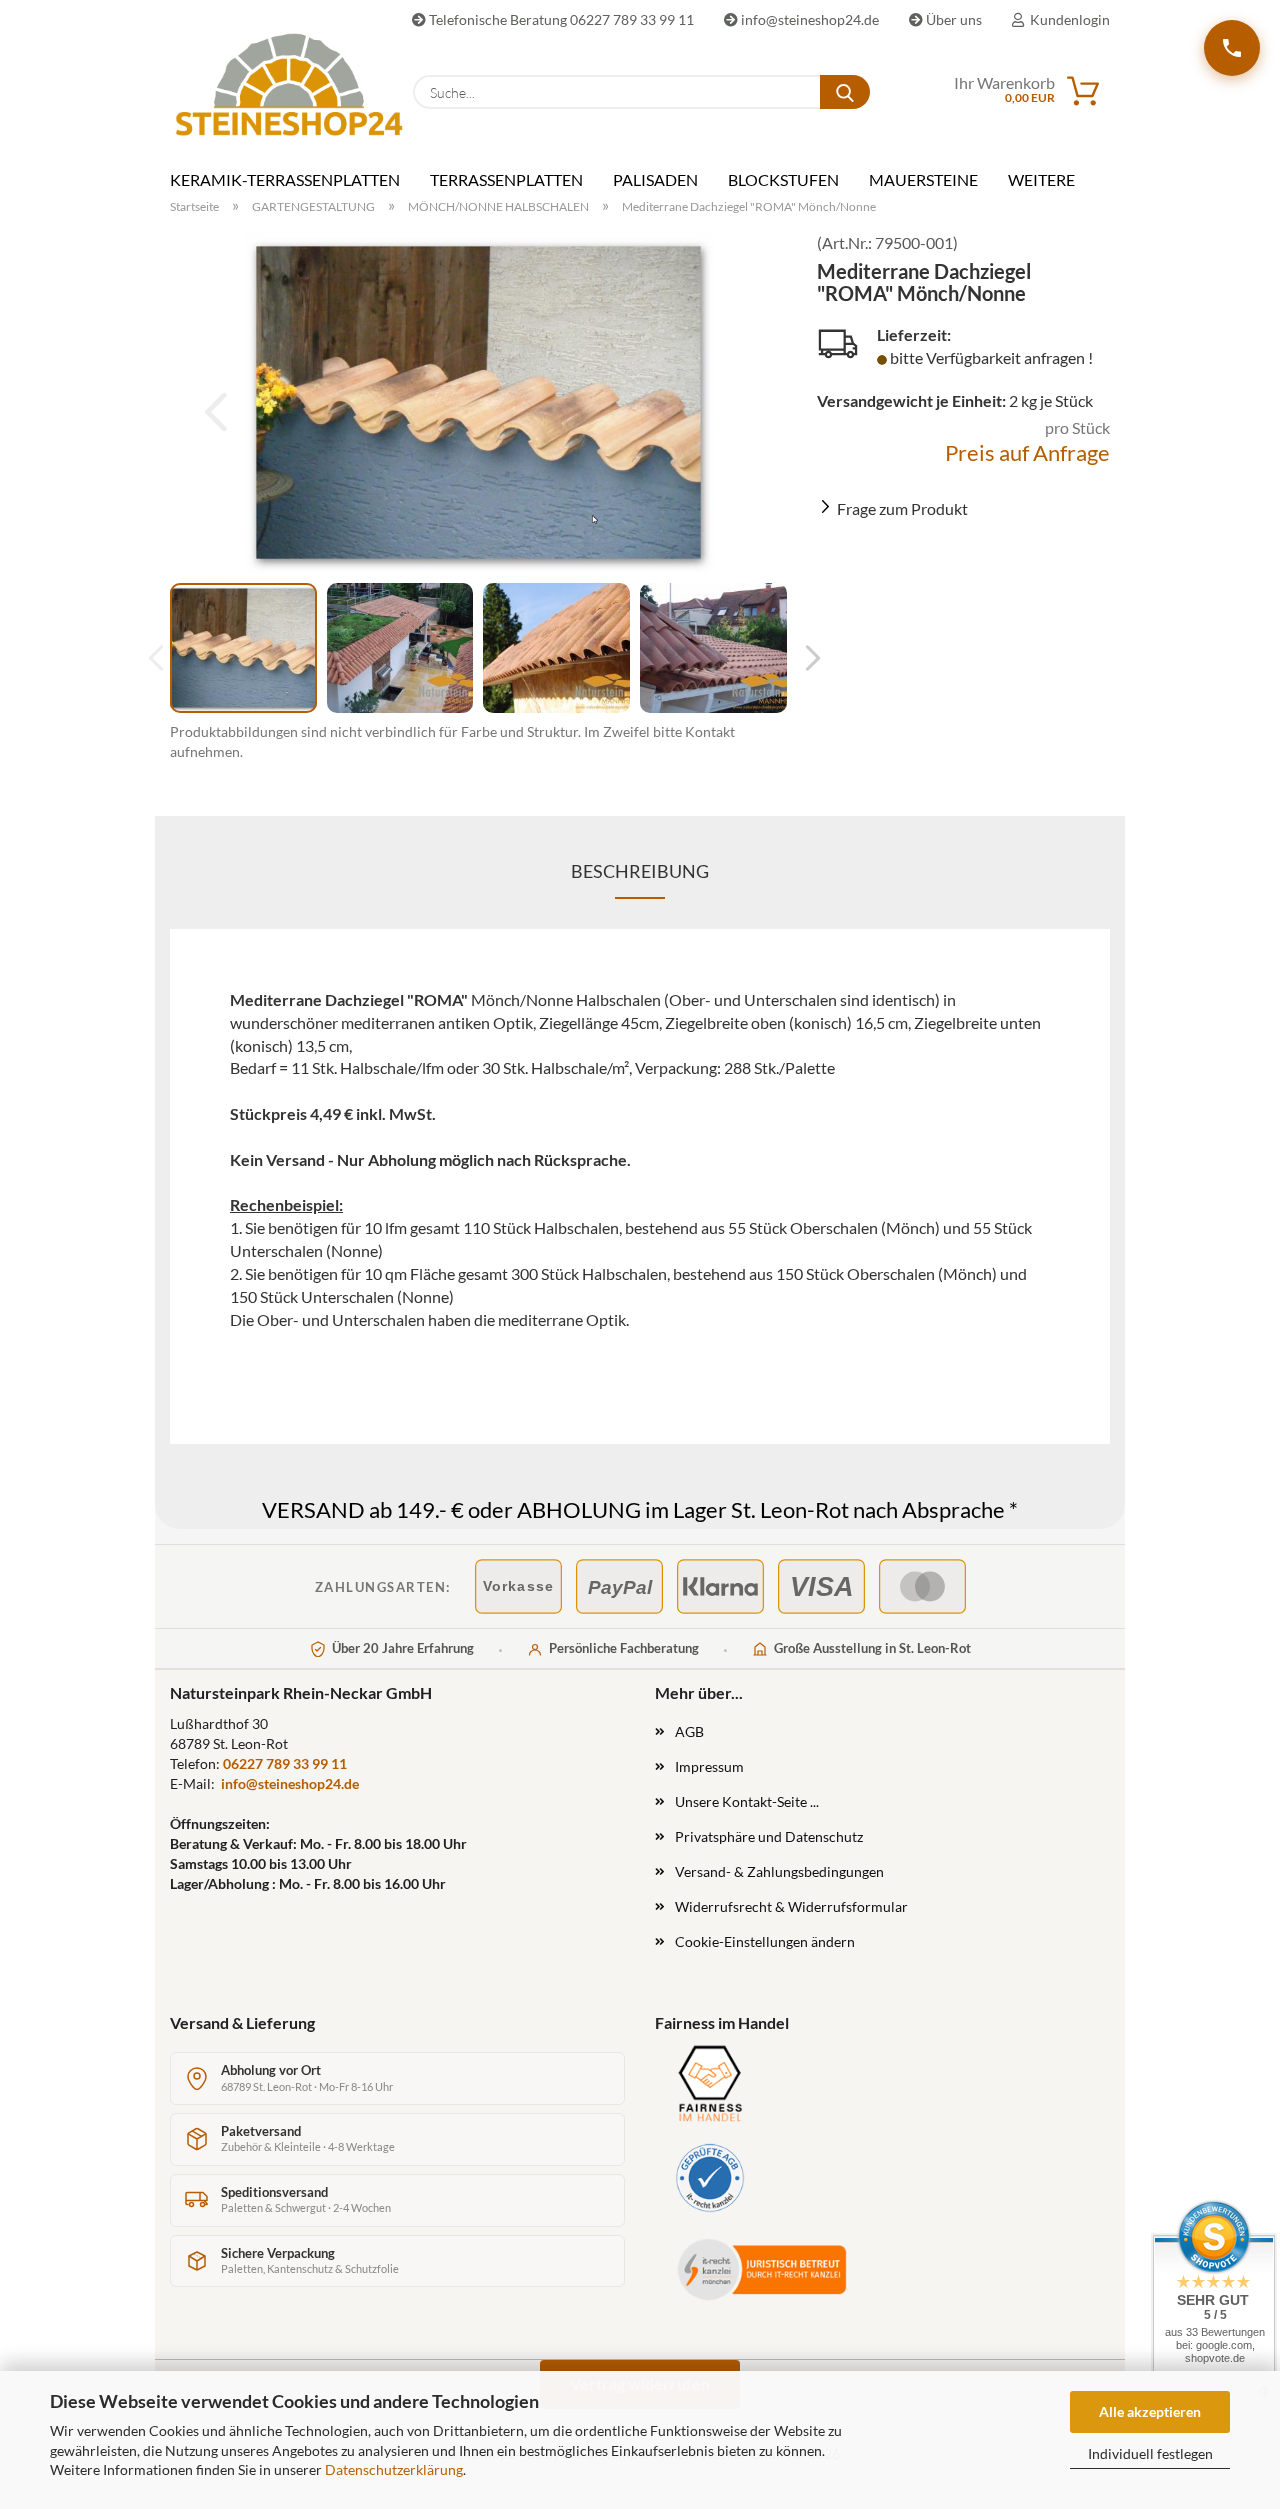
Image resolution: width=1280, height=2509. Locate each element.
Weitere (1041, 179)
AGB (689, 1731)
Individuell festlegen (1150, 2453)
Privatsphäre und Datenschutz (769, 1836)
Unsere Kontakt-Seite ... (747, 1801)
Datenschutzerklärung (394, 2469)
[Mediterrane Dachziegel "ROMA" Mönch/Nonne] (478, 402)
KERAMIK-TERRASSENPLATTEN (285, 179)
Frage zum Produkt (902, 508)
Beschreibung (640, 871)
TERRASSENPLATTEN (506, 179)
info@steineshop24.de (808, 19)
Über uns (952, 19)
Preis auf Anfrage (1027, 452)
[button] (807, 658)
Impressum (709, 1766)
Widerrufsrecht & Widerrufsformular (791, 1906)
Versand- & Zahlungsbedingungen (779, 1871)
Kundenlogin (1067, 19)
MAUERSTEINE (923, 179)
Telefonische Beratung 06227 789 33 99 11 (560, 19)
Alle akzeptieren (1150, 2411)
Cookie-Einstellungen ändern (765, 1941)
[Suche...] (845, 92)
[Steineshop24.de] (276, 84)
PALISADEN (655, 179)
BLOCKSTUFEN (783, 179)
